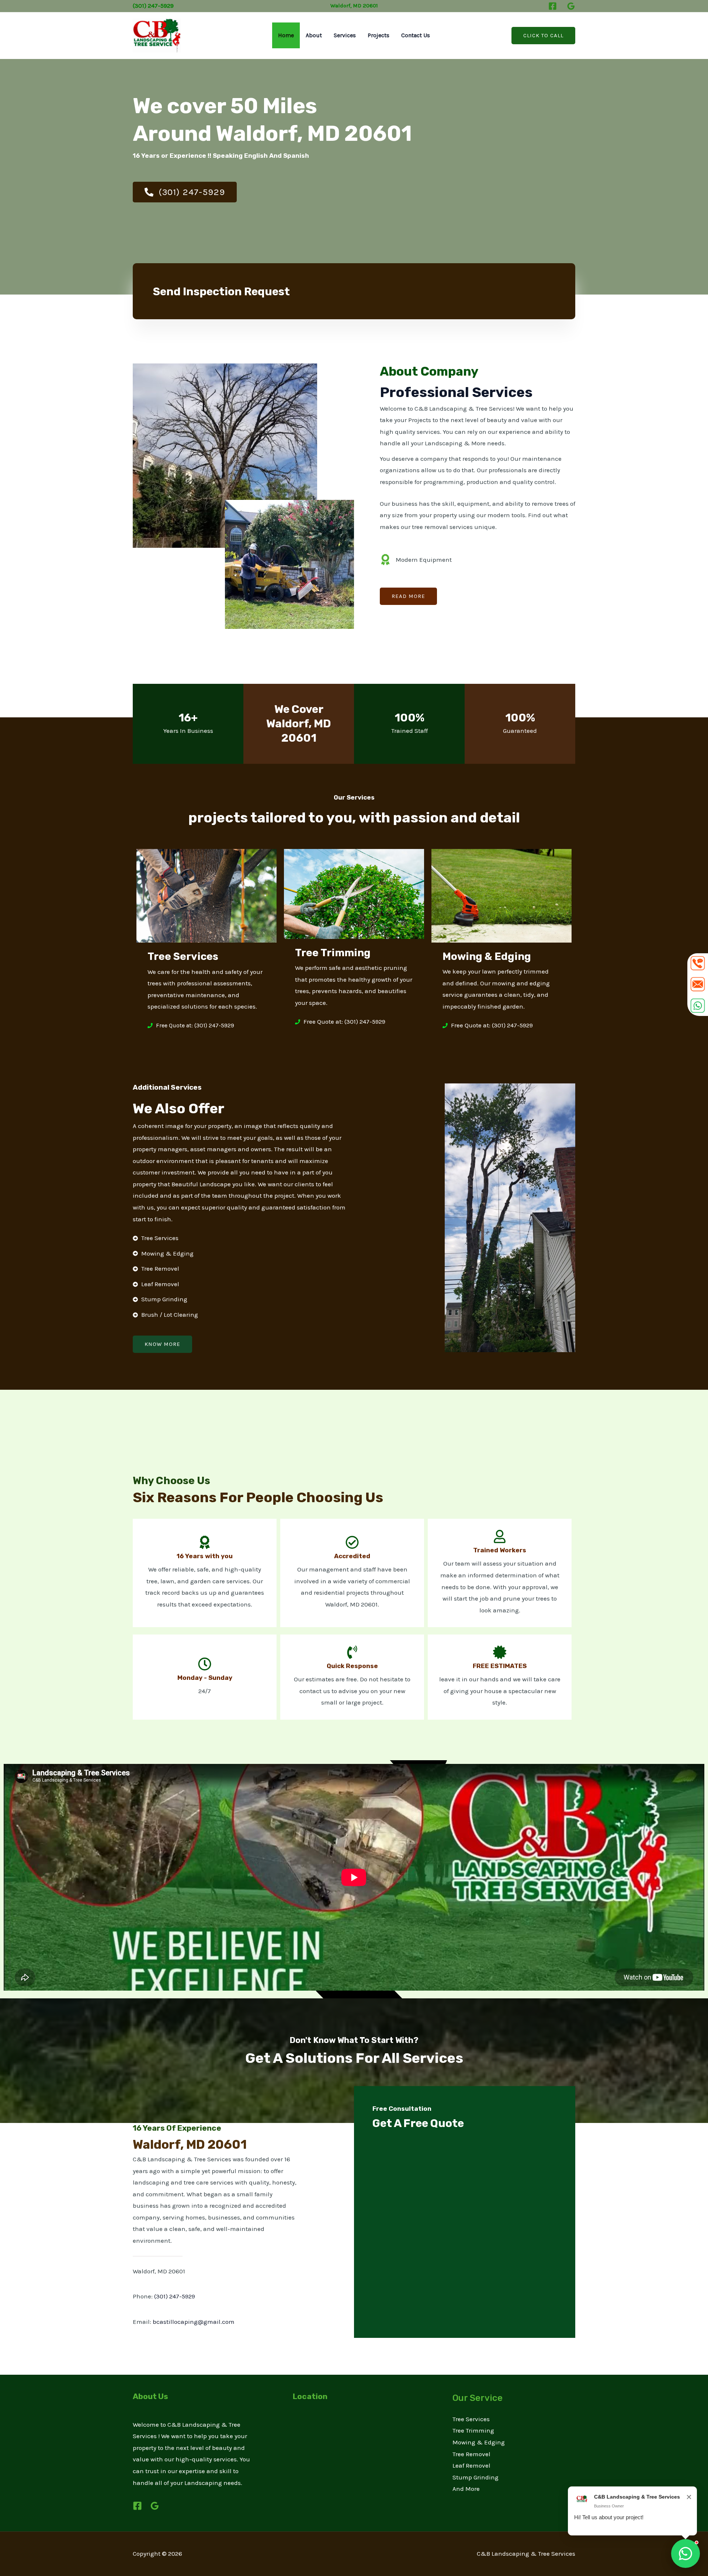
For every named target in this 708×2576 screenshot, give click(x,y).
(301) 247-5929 (175, 2296)
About (314, 35)
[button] (543, 36)
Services (345, 35)
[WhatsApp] (686, 2554)
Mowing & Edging (479, 2442)
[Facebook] (553, 6)
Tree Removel (471, 2454)
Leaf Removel (471, 2465)
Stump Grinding (476, 2477)
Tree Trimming (473, 2430)
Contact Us (416, 35)
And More (466, 2489)
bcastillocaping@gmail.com (194, 2322)
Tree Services (471, 2419)
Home (286, 35)
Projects (379, 35)
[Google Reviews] (571, 6)
